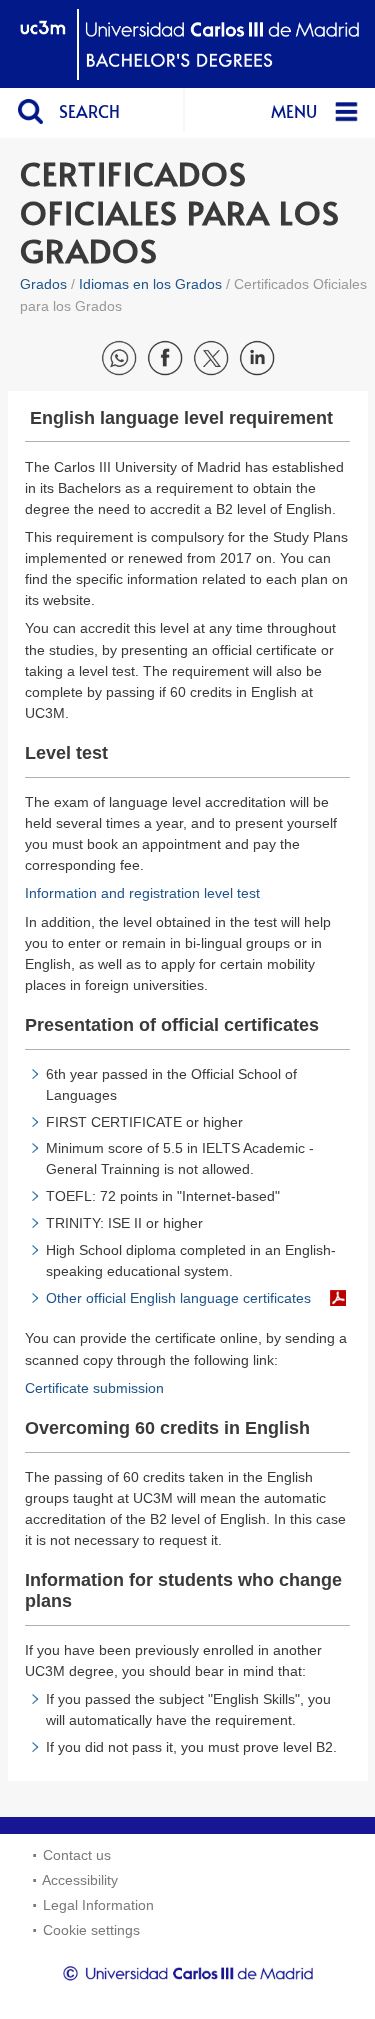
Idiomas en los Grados (150, 284)
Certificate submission (94, 1388)
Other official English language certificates (178, 1298)
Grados (43, 284)
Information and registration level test (142, 893)
